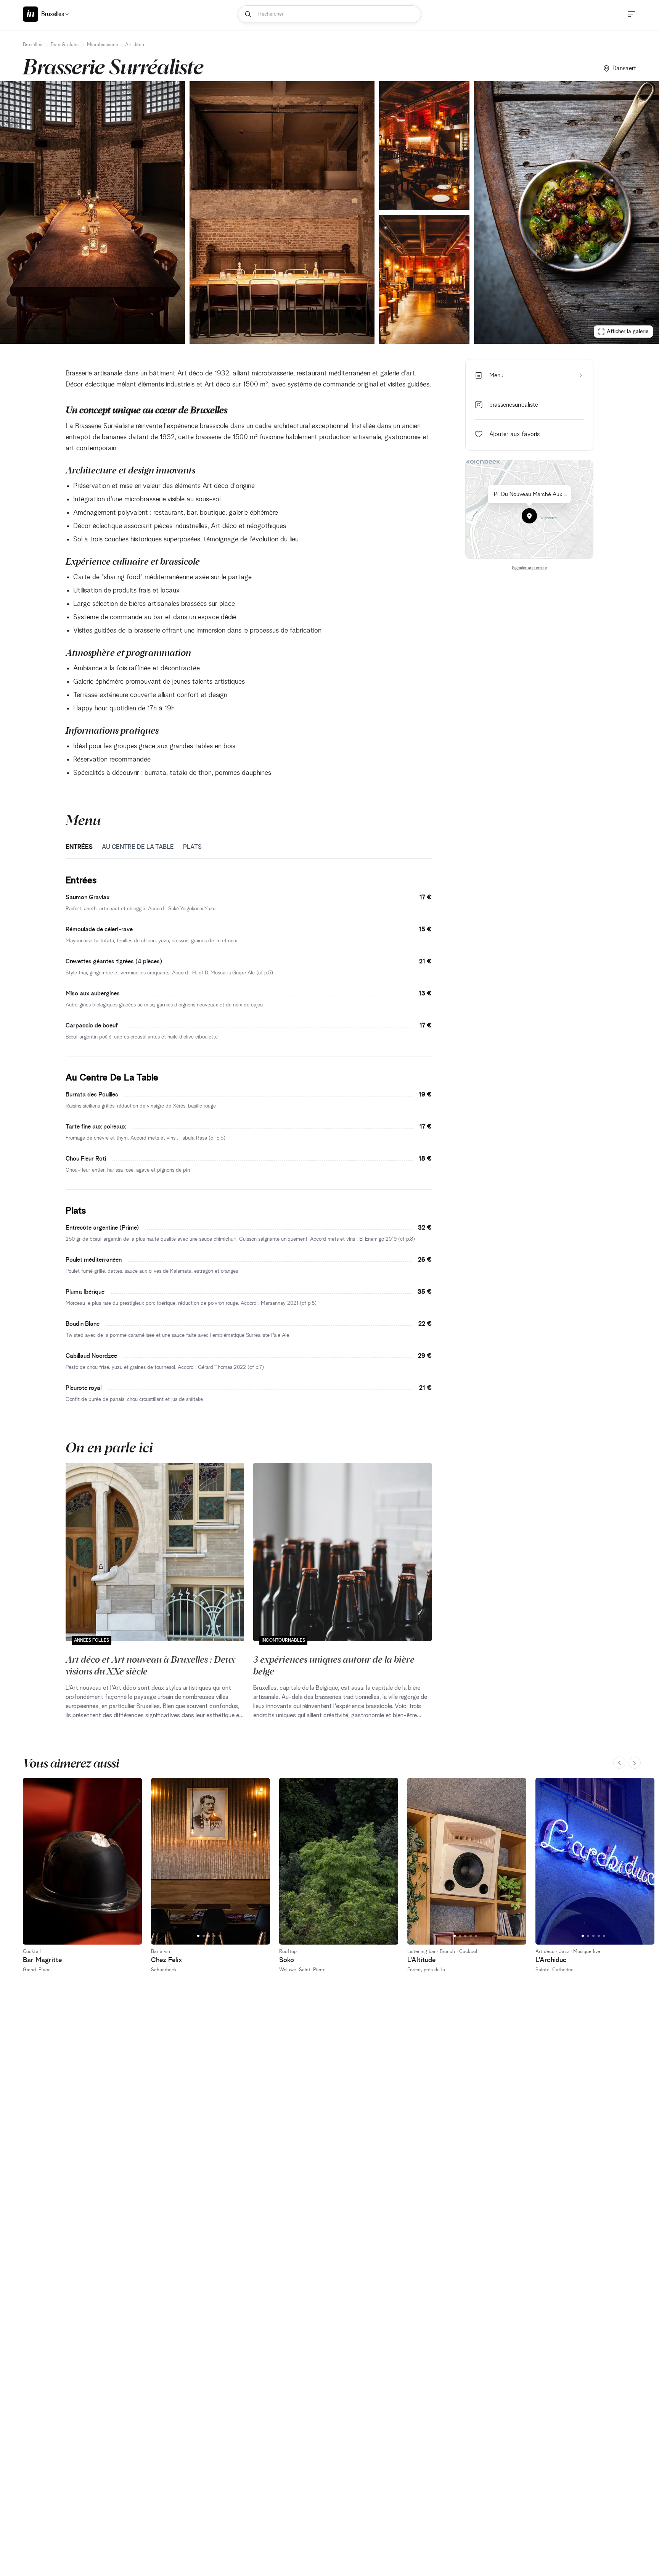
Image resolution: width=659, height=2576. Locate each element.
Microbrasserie (103, 45)
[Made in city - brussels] (31, 14)
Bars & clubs (65, 45)
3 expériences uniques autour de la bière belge (334, 1665)
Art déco (135, 45)
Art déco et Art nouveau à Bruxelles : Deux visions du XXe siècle (150, 1665)
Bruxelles (33, 45)
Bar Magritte (42, 1960)
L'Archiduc (551, 1960)
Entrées (79, 847)
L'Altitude (421, 1960)
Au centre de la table (138, 847)
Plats (192, 847)
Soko (287, 1960)
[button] (529, 516)
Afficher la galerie (628, 332)
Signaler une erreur (530, 568)
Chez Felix (167, 1960)
